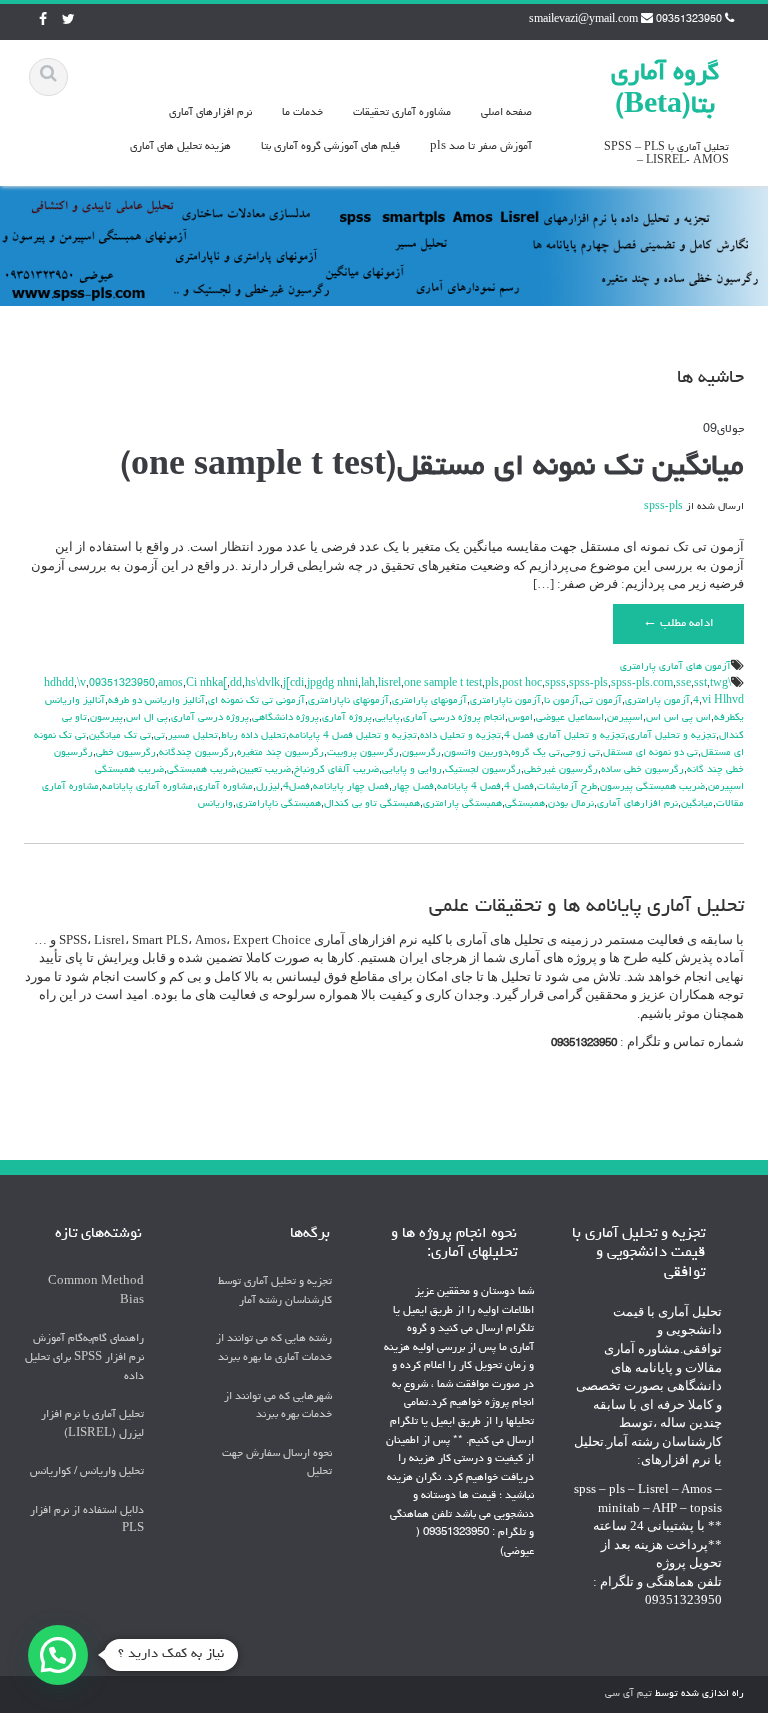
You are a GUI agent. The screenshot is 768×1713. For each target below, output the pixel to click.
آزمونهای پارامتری (429, 701)
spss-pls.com (642, 684)
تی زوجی (581, 753)
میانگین (697, 804)
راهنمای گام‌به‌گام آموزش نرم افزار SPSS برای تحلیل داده (84, 1357)
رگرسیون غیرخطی (561, 770)
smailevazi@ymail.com (583, 20)
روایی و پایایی (412, 770)
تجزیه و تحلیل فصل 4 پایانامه (353, 736)
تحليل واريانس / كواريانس (87, 1471)
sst (700, 684)
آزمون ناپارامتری (505, 701)
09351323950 (122, 684)
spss (555, 684)
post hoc (522, 684)
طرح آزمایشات (567, 787)
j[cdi (293, 684)
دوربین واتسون (476, 753)
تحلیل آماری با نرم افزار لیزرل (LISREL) (92, 1424)
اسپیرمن (625, 718)
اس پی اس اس (678, 718)
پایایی (387, 718)
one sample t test (443, 684)
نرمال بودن (571, 804)
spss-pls (663, 507)
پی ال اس (147, 718)
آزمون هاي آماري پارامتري (675, 667)
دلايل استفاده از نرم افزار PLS (87, 1520)
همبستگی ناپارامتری (278, 804)
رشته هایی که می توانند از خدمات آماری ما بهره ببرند (274, 1348)
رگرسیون (421, 753)
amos (170, 684)
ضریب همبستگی (201, 770)
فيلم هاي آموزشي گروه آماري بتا (330, 146)
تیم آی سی (628, 1694)
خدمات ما (302, 112)
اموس (520, 718)
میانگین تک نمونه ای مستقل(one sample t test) (432, 468)
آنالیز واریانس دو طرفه (156, 701)
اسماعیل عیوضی (570, 718)
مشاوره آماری (224, 787)
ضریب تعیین (265, 770)
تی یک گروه (535, 753)
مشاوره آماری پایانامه (147, 787)
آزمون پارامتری (657, 701)
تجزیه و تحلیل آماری (672, 736)
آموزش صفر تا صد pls (481, 146)
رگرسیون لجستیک (483, 770)
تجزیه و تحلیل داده (460, 736)
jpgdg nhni (332, 684)
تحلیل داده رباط (253, 736)
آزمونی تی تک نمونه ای (256, 701)
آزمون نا (561, 701)
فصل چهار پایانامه (351, 787)
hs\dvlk (262, 684)
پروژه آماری (347, 718)
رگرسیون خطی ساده (642, 770)
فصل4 (296, 787)
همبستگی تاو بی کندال (372, 804)
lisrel (389, 684)
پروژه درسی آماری (210, 718)
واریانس (215, 804)
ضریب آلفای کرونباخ (336, 770)
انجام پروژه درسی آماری (454, 718)
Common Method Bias (96, 1291)
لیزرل (268, 787)
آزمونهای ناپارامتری (348, 701)
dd (236, 684)
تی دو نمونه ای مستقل (650, 753)
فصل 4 (519, 787)
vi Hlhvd (723, 701)
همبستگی (525, 804)
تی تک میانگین (120, 736)
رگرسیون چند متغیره (280, 753)
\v (81, 684)
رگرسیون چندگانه (196, 753)
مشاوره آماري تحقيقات (402, 112)
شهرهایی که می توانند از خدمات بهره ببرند (278, 1406)
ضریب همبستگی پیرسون (652, 787)
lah (368, 684)
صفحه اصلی (506, 112)
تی (159, 736)
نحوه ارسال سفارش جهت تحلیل (277, 1463)
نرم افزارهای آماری (210, 112)
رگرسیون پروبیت (363, 753)
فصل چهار (413, 787)
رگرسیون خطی (126, 753)
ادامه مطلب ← (678, 624)
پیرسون (106, 718)
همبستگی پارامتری (462, 804)
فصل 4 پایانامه (469, 787)
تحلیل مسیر (193, 736)
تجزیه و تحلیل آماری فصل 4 (564, 736)
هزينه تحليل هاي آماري (180, 146)
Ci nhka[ (206, 684)
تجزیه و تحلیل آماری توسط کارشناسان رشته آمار (275, 1291)
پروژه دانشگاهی (285, 718)
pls (492, 684)
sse (683, 684)
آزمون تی (602, 701)
